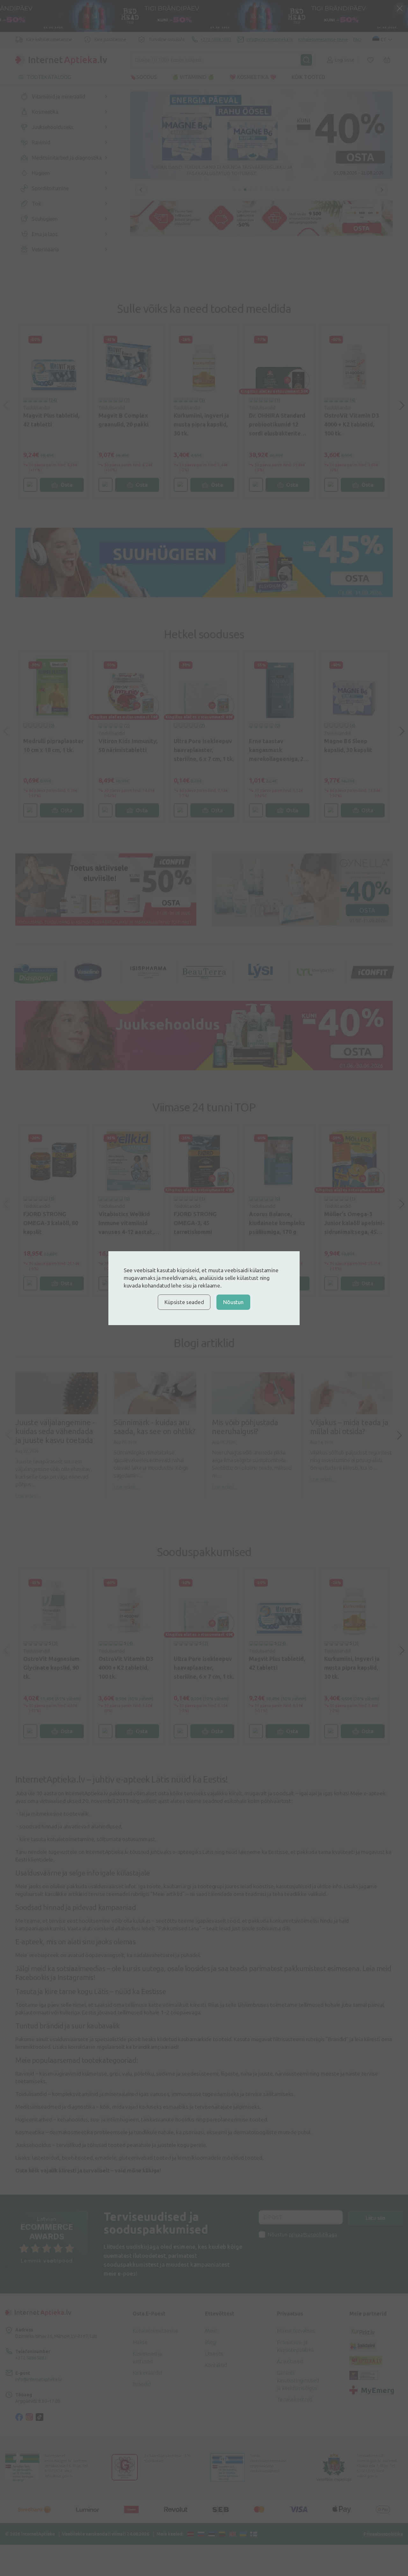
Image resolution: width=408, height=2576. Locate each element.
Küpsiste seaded (184, 1302)
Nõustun (233, 1302)
